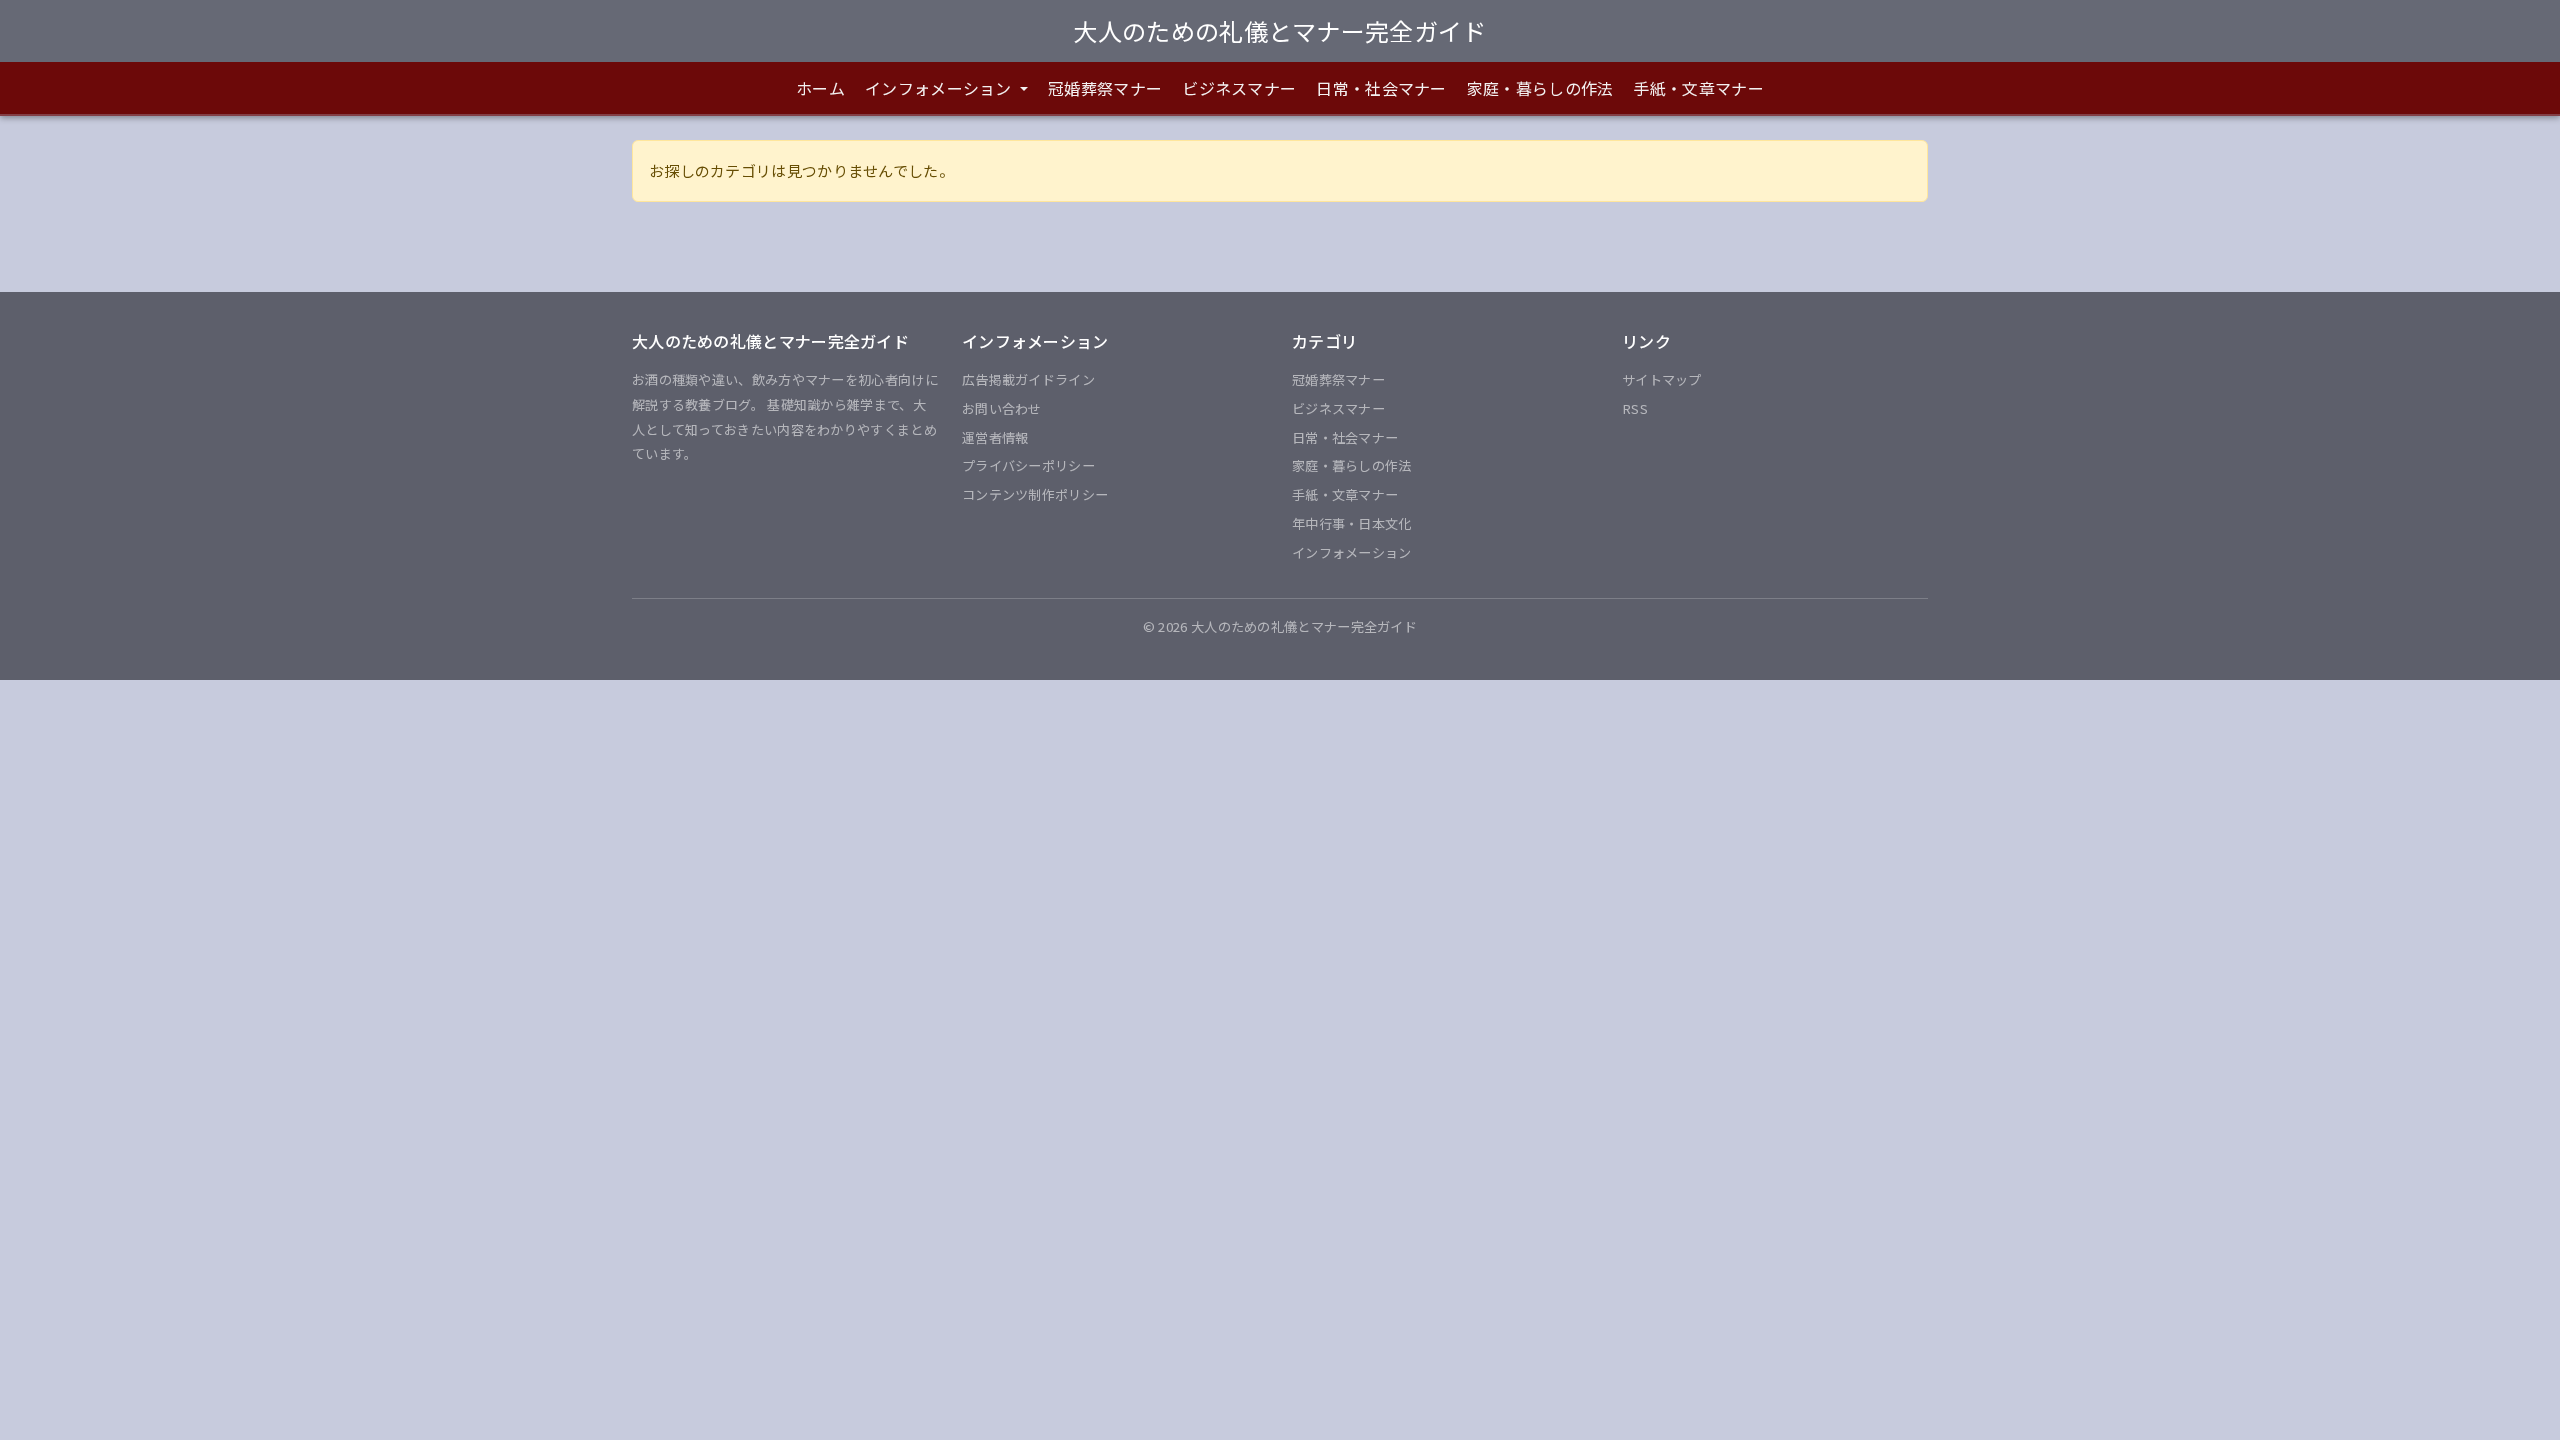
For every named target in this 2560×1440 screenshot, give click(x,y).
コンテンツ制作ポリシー (1035, 494)
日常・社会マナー (1381, 88)
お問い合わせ (1002, 408)
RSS (1635, 408)
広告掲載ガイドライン (1028, 379)
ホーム (820, 88)
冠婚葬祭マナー (1105, 88)
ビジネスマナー (1239, 88)
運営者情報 (995, 437)
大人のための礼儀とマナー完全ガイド (1279, 30)
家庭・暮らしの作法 (1540, 88)
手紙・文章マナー (1698, 88)
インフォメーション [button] (940, 88)
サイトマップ (1662, 379)
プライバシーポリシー (1028, 465)
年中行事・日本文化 (1352, 523)
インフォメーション (1352, 552)
